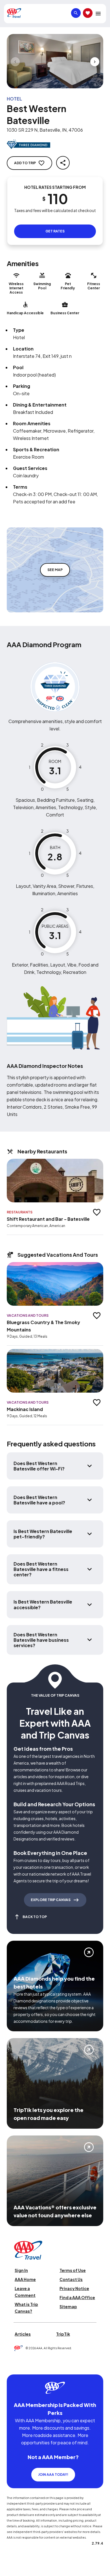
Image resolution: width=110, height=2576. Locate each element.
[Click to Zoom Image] (55, 61)
